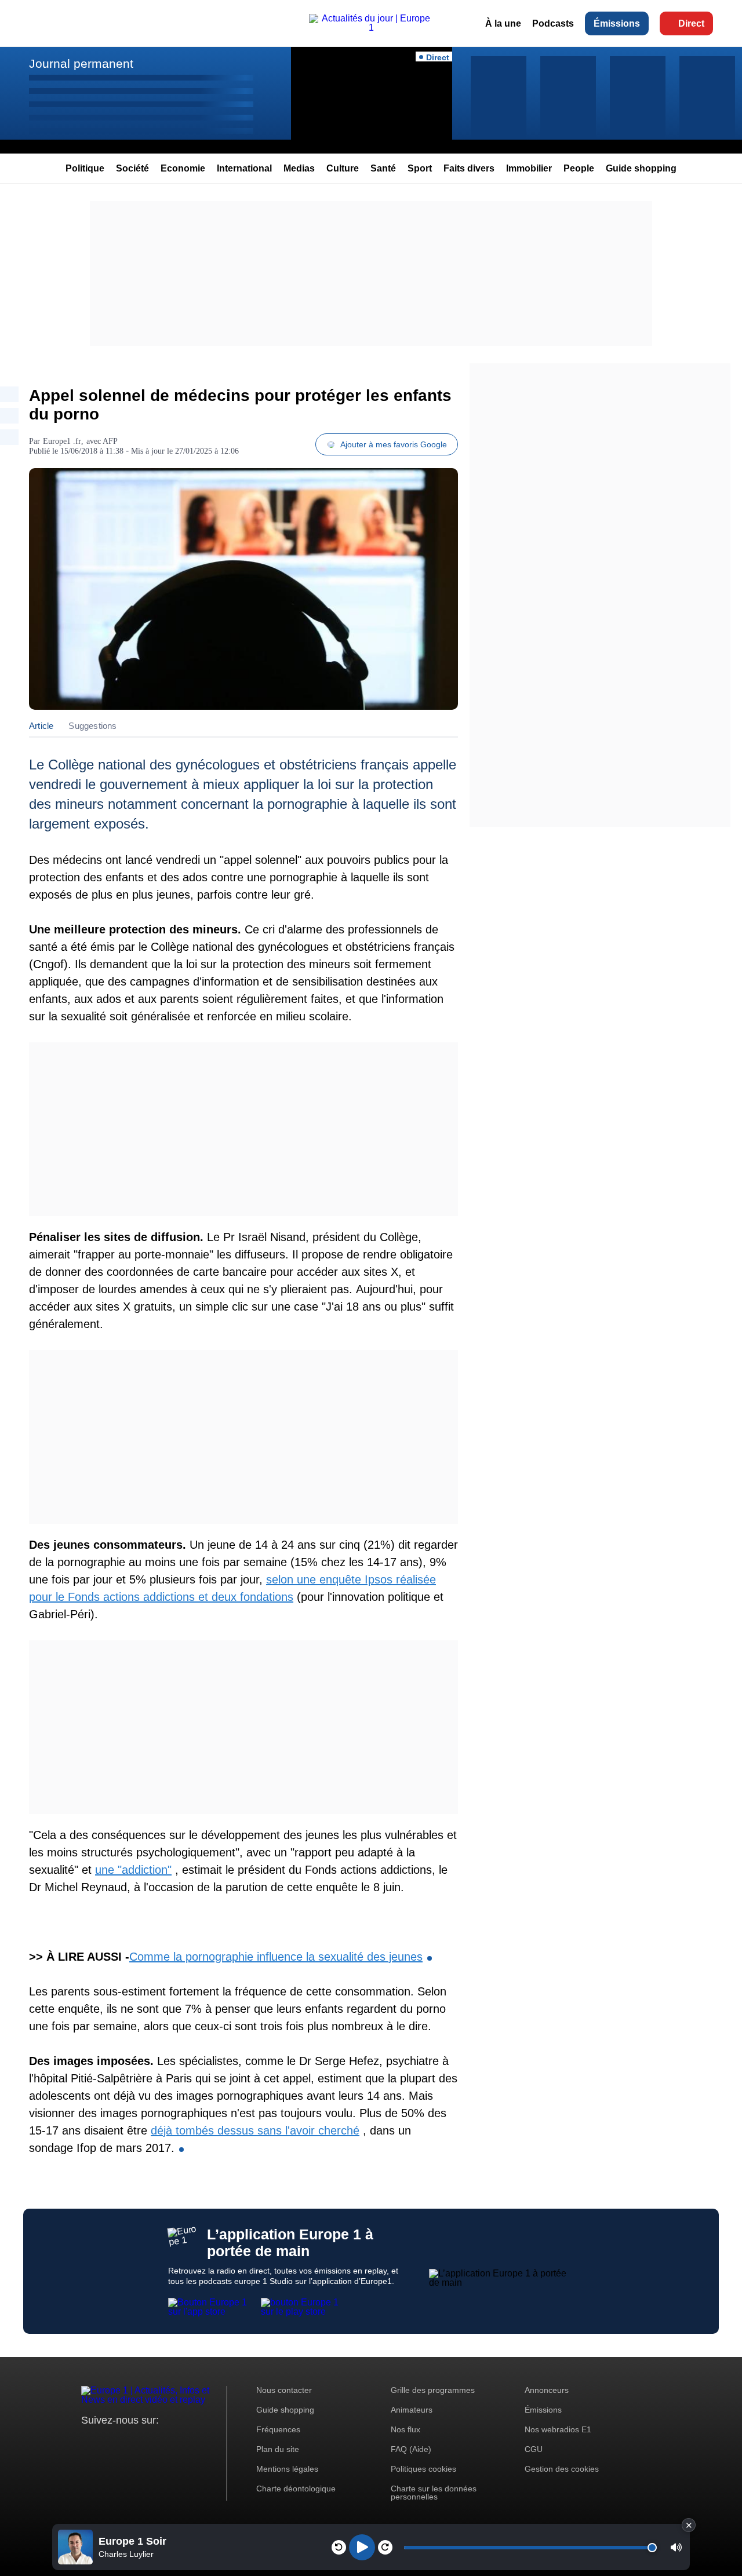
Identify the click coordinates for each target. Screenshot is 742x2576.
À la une (503, 23)
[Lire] (362, 2547)
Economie (183, 168)
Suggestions (92, 726)
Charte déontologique (296, 2489)
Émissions (617, 23)
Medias (299, 168)
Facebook (128, 2442)
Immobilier (529, 168)
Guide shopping (641, 168)
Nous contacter (284, 2390)
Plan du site (278, 2449)
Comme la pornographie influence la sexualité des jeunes (276, 1957)
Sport (420, 168)
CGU (534, 2449)
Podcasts (553, 23)
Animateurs (412, 2410)
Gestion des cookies (562, 2469)
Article (41, 726)
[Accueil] (371, 28)
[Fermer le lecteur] (689, 2525)
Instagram (108, 2442)
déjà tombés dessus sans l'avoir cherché (255, 2130)
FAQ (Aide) (411, 2449)
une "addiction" (133, 1870)
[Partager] (9, 394)
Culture (343, 168)
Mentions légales (287, 2469)
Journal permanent (81, 63)
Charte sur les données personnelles (434, 2493)
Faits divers (469, 168)
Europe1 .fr (62, 441)
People (579, 168)
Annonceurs (547, 2390)
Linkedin (187, 2442)
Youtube (148, 2442)
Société (132, 168)
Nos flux (405, 2429)
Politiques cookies (423, 2469)
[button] (676, 2547)
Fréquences (278, 2429)
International (244, 168)
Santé (383, 168)
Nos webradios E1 (558, 2429)
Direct (691, 23)
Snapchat (167, 2442)
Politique (85, 168)
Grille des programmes (433, 2390)
